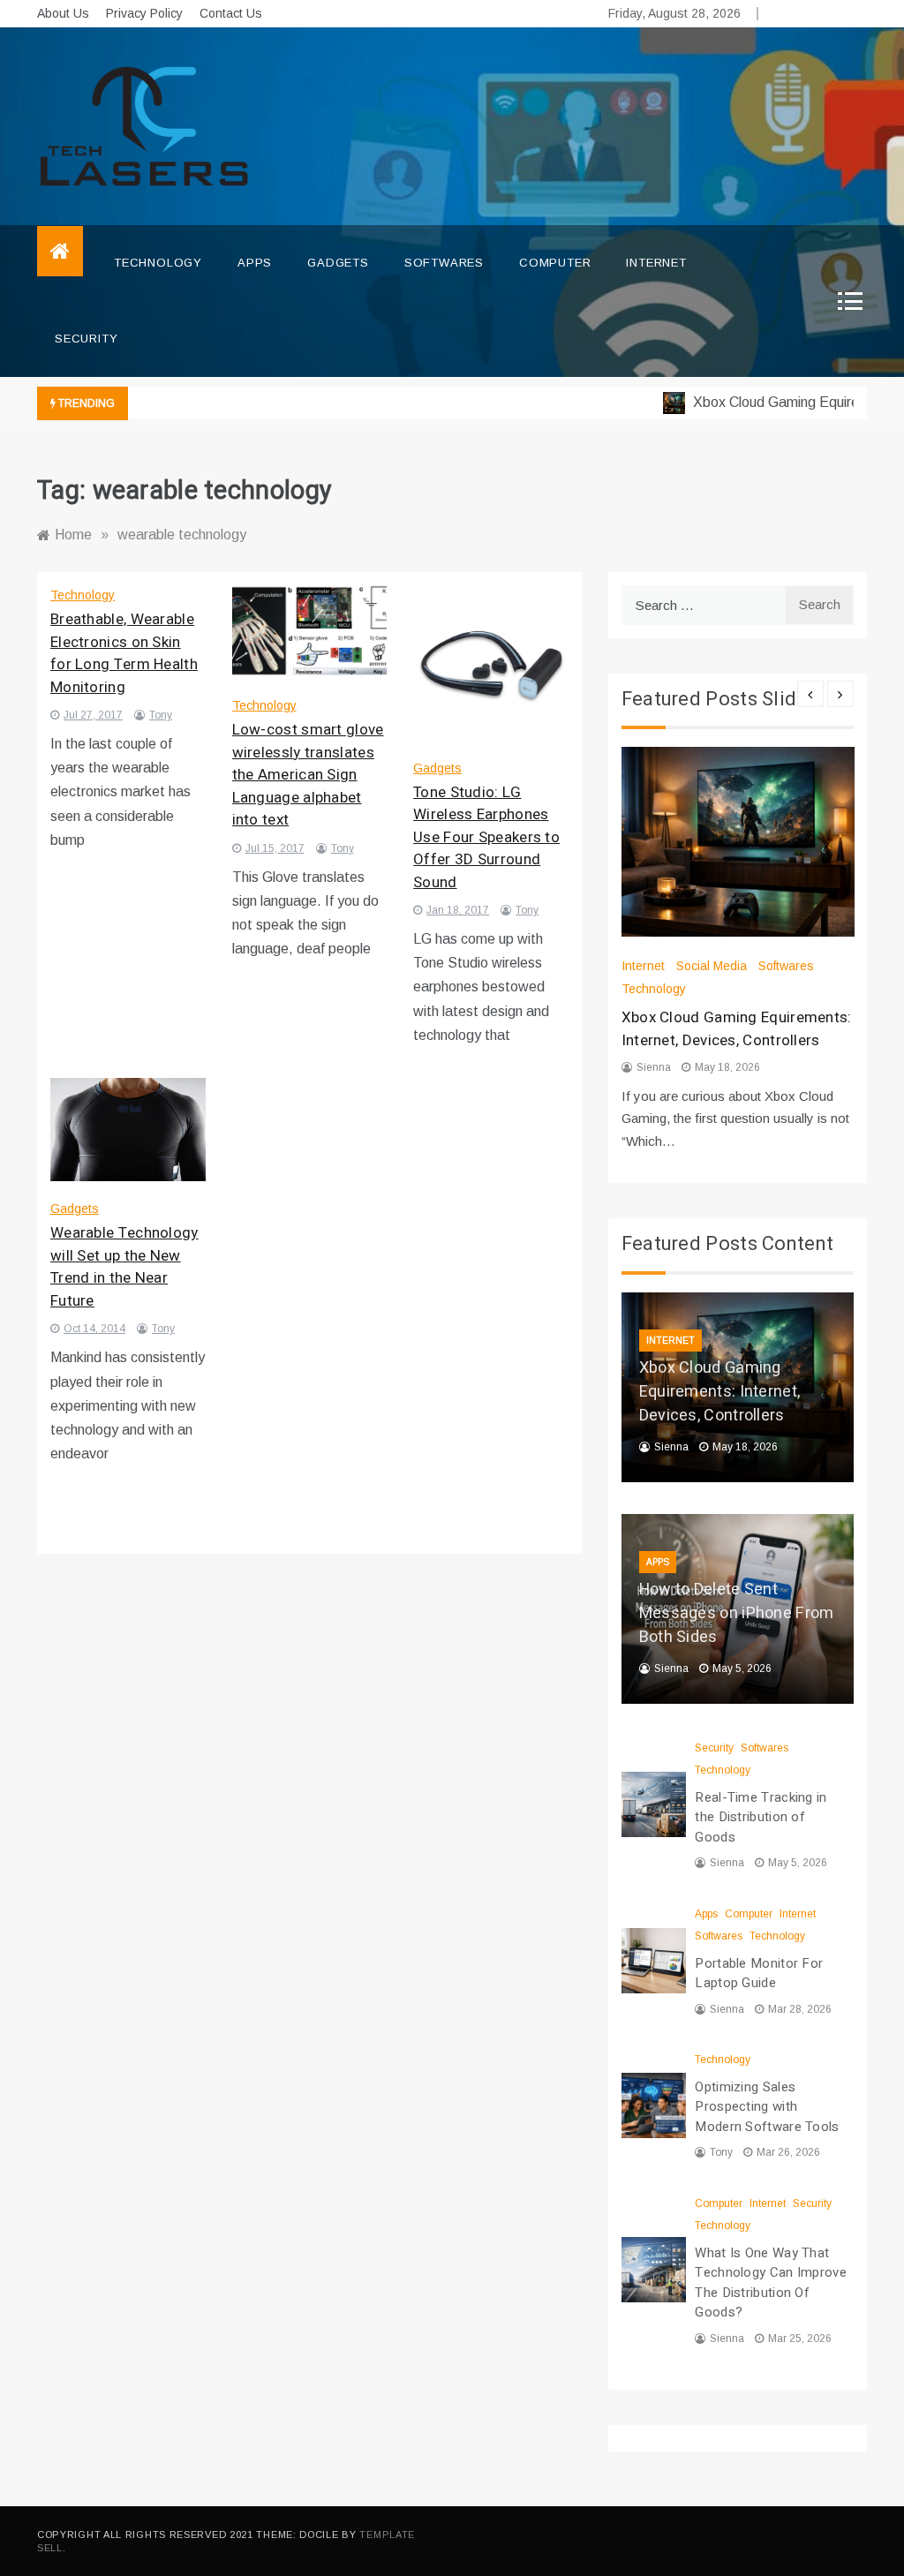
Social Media (712, 966)
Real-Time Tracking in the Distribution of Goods (761, 1817)
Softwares (444, 263)
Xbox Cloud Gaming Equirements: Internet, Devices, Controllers (737, 1029)
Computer (555, 263)
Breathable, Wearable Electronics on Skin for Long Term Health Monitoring (124, 653)
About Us (63, 13)
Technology (158, 263)
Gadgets (338, 263)
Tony (161, 715)
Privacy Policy (144, 13)
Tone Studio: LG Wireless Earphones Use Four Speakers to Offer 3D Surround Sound (486, 837)
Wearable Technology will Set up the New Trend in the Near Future (124, 1267)
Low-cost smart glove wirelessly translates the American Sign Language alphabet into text (308, 775)
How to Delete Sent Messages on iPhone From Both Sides (737, 1613)
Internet (656, 263)
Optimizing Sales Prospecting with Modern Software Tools (767, 2107)
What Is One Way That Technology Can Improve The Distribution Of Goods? (771, 2283)
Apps (255, 263)
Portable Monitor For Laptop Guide (759, 1973)
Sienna (654, 1067)
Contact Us (231, 13)
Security (86, 339)
